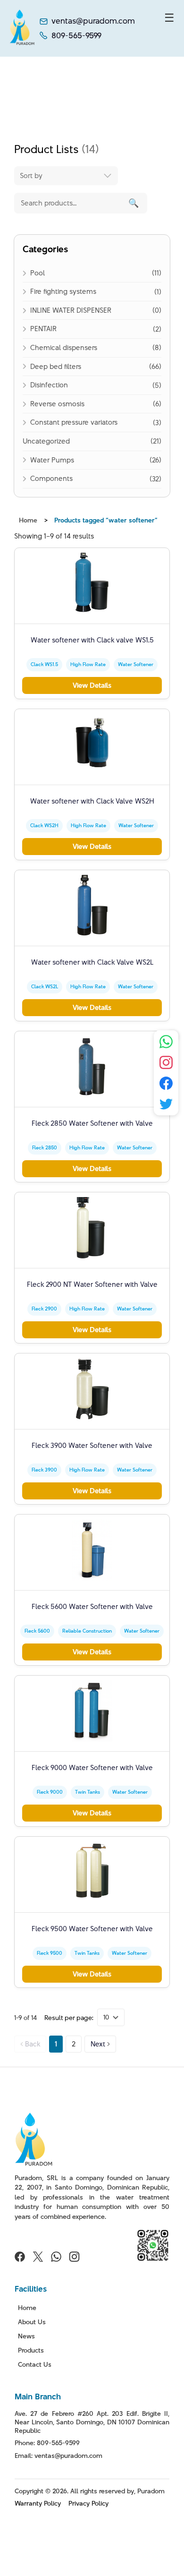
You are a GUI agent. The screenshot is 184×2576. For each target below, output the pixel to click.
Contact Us (35, 2364)
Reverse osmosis (57, 404)
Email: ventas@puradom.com (59, 2456)
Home (28, 520)
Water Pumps (52, 460)
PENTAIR (43, 329)
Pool (38, 273)
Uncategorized (46, 441)
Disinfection (49, 385)
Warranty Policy (38, 2503)
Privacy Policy (88, 2503)
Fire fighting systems (63, 291)
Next (98, 2044)
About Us (32, 2322)
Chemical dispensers (64, 347)
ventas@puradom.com (93, 21)
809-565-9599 (76, 36)
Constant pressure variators (74, 422)
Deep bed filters (56, 366)
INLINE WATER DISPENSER (71, 310)
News (26, 2336)
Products (31, 2350)
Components (51, 478)
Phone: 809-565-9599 (47, 2443)
